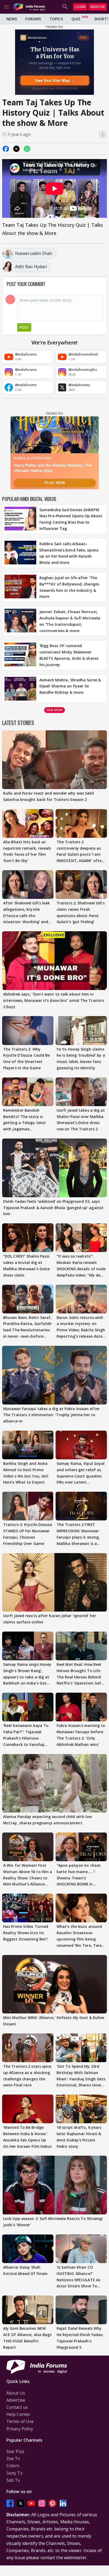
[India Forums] (29, 7)
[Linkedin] (63, 2503)
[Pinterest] (52, 2503)
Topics (56, 19)
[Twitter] (21, 2503)
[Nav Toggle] (6, 7)
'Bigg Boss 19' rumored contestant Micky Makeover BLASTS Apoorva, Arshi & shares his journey (69, 655)
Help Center (18, 2414)
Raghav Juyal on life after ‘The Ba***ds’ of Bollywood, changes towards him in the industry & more (69, 587)
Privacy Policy (20, 2429)
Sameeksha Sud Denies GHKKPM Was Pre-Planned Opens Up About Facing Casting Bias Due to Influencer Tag (71, 519)
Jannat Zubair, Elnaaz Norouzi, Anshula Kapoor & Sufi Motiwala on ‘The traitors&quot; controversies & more (70, 621)
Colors (13, 2466)
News (12, 19)
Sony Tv (14, 2473)
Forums (33, 19)
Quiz (76, 19)
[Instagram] (42, 2503)
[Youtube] (31, 2503)
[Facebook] (10, 2503)
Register (98, 7)
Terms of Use (20, 2421)
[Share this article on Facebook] (6, 149)
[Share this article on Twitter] (16, 149)
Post (24, 327)
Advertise (16, 2400)
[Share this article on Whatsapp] (27, 149)
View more (54, 710)
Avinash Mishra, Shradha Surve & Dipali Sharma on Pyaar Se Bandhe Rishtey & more (70, 686)
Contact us (17, 2407)
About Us (16, 2393)
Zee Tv (13, 2459)
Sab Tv (13, 2480)
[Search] (65, 7)
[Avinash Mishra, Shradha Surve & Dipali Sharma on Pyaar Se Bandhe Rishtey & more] (20, 689)
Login (80, 7)
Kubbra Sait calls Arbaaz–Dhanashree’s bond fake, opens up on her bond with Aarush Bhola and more (69, 553)
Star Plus (15, 2451)
